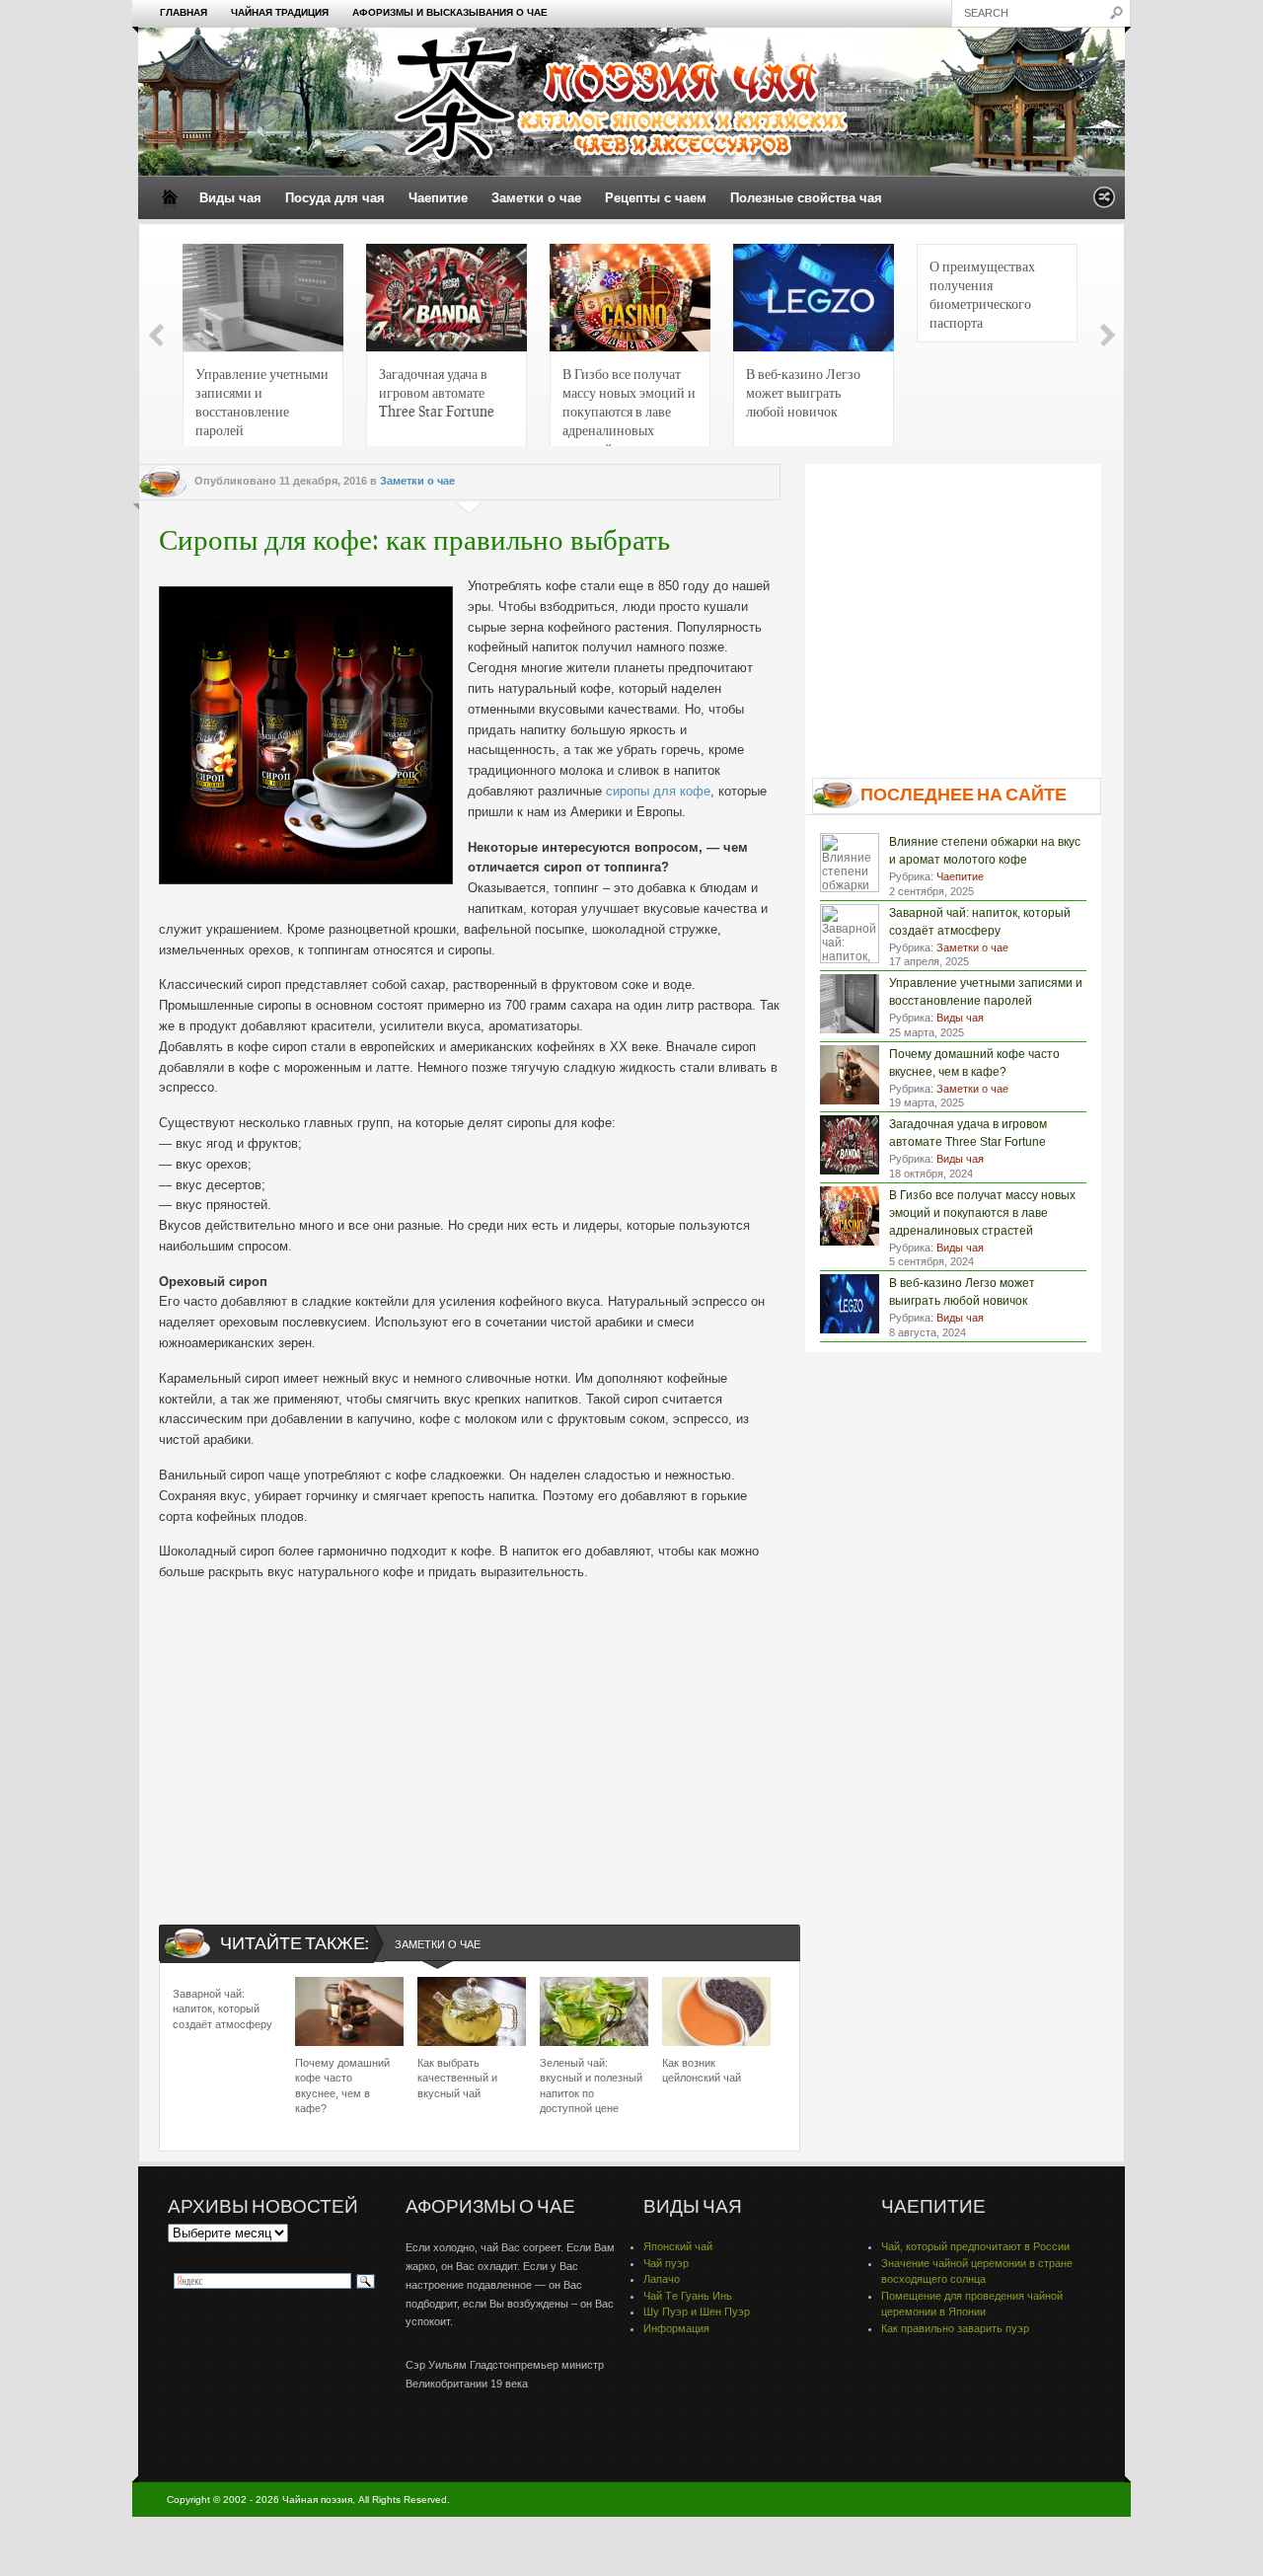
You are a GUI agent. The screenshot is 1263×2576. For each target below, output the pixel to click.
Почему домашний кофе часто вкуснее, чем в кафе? (342, 2085)
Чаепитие (438, 198)
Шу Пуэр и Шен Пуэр (697, 2311)
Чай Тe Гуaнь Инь (688, 2296)
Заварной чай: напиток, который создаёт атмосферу (223, 2009)
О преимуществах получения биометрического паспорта (982, 294)
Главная (184, 12)
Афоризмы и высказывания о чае (450, 12)
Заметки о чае (536, 198)
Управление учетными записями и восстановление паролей (262, 401)
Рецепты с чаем (656, 198)
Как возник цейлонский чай (702, 2070)
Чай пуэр (666, 2263)
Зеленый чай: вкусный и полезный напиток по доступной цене (591, 2085)
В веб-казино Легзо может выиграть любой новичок (803, 392)
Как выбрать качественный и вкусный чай (457, 2078)
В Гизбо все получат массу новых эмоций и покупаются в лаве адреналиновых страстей (629, 407)
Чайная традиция (280, 12)
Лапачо (662, 2279)
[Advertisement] (470, 1736)
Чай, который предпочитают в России (975, 2246)
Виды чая (230, 198)
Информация (676, 2328)
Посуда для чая (335, 198)
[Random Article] (1104, 203)
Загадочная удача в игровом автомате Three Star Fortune (437, 392)
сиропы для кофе (658, 791)
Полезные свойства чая (806, 198)
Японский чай (678, 2246)
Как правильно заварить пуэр (955, 2328)
